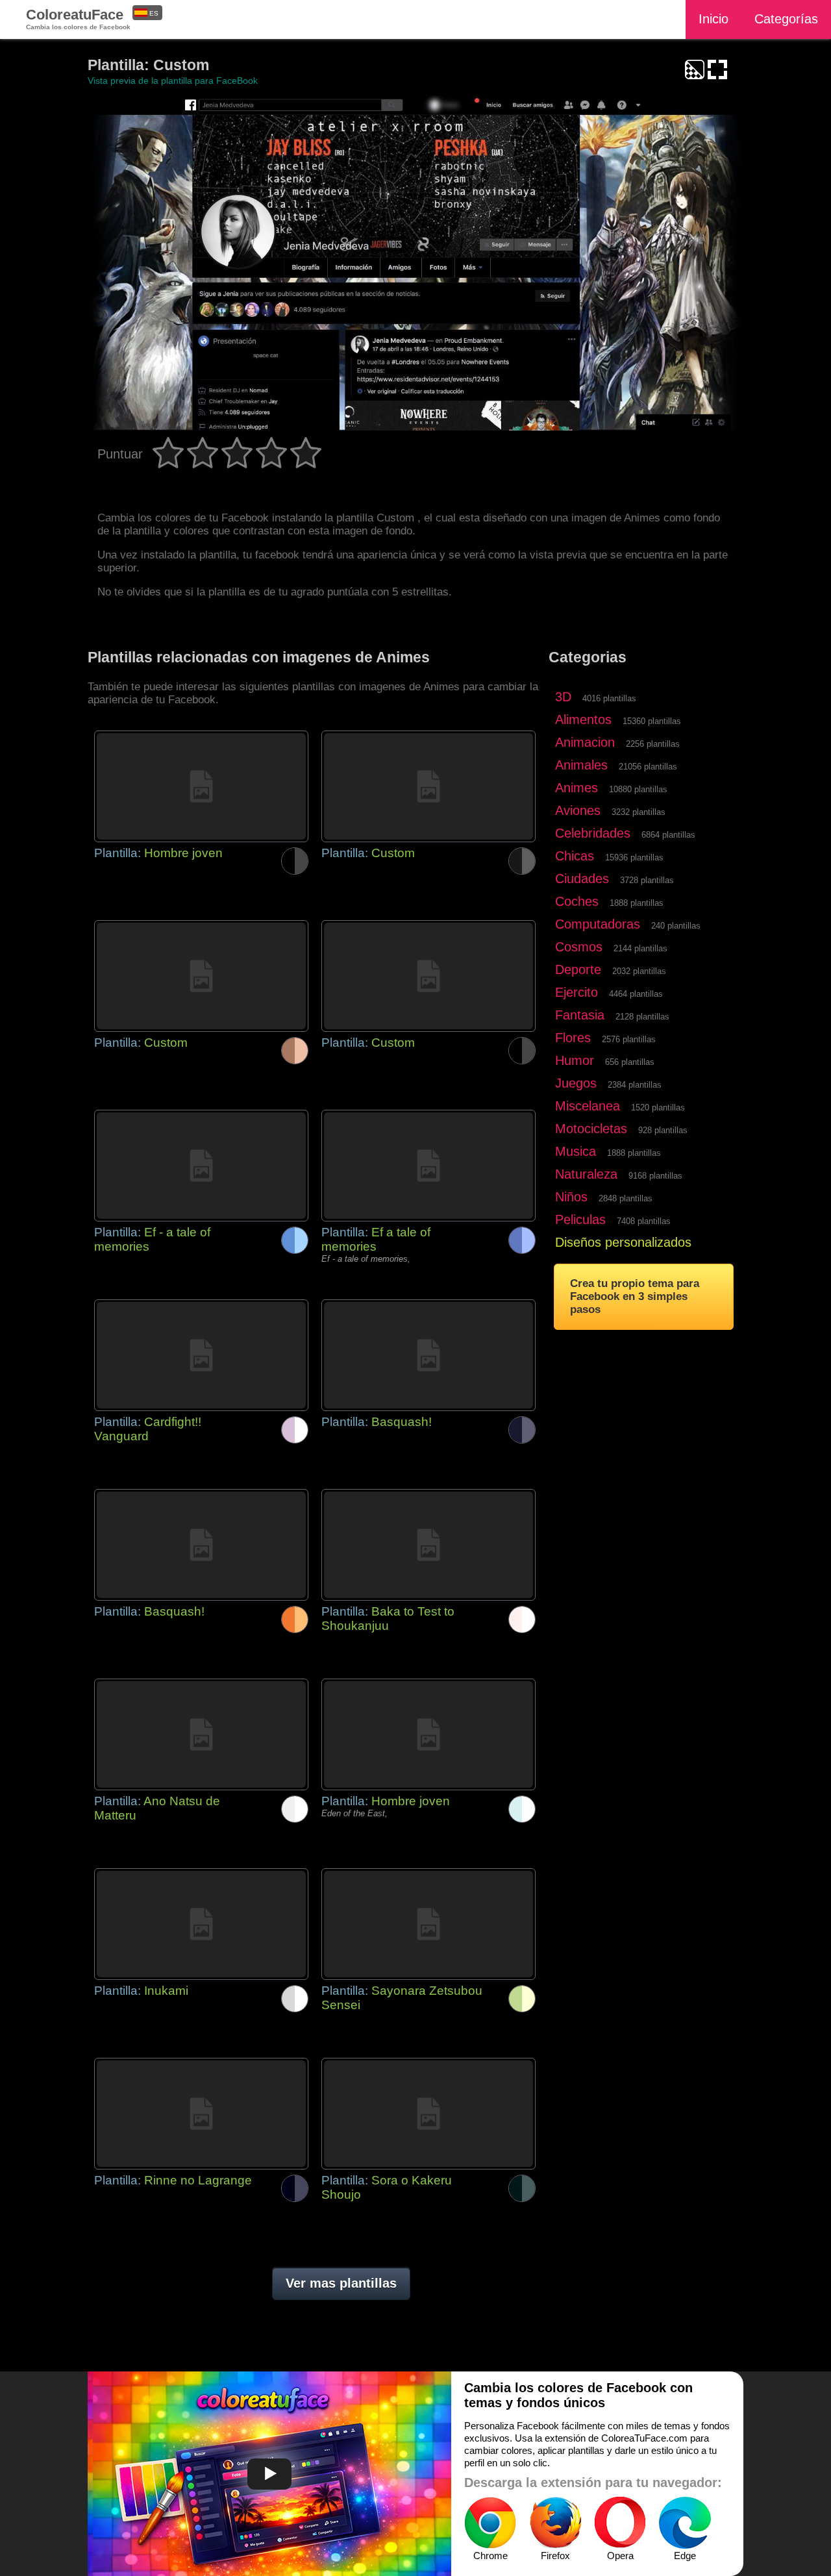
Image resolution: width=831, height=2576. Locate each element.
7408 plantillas (644, 1221)
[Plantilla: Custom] (428, 786)
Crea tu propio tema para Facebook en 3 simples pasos (635, 1296)
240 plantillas (676, 926)
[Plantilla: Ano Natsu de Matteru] (201, 1734)
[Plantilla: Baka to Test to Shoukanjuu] (428, 1545)
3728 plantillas (647, 880)
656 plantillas (630, 1062)
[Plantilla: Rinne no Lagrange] (201, 2114)
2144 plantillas (640, 948)
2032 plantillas (639, 971)
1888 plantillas (637, 903)
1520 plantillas (658, 1107)
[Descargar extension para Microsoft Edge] (685, 2523)
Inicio (713, 19)
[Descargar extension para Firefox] (555, 2523)
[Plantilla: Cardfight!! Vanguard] (201, 1355)
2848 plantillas (626, 1198)
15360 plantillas (652, 721)
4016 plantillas (609, 698)
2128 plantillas (642, 1017)
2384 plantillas (635, 1085)
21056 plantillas (648, 767)
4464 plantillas (636, 994)
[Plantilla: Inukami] (201, 1924)
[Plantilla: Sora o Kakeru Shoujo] (428, 2114)
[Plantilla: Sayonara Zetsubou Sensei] (428, 1924)
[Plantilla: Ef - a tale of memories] (201, 1166)
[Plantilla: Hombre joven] (201, 786)
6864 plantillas (668, 835)
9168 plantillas (655, 1176)
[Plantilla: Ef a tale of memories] (428, 1166)
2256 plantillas (653, 744)
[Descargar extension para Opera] (620, 2523)
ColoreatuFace (78, 19)
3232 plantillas (639, 812)
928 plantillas (663, 1130)
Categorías (786, 19)
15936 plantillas (634, 857)
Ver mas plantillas (341, 2283)
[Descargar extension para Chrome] (490, 2523)
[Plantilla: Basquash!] (428, 1355)
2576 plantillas (629, 1039)
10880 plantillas (638, 789)
